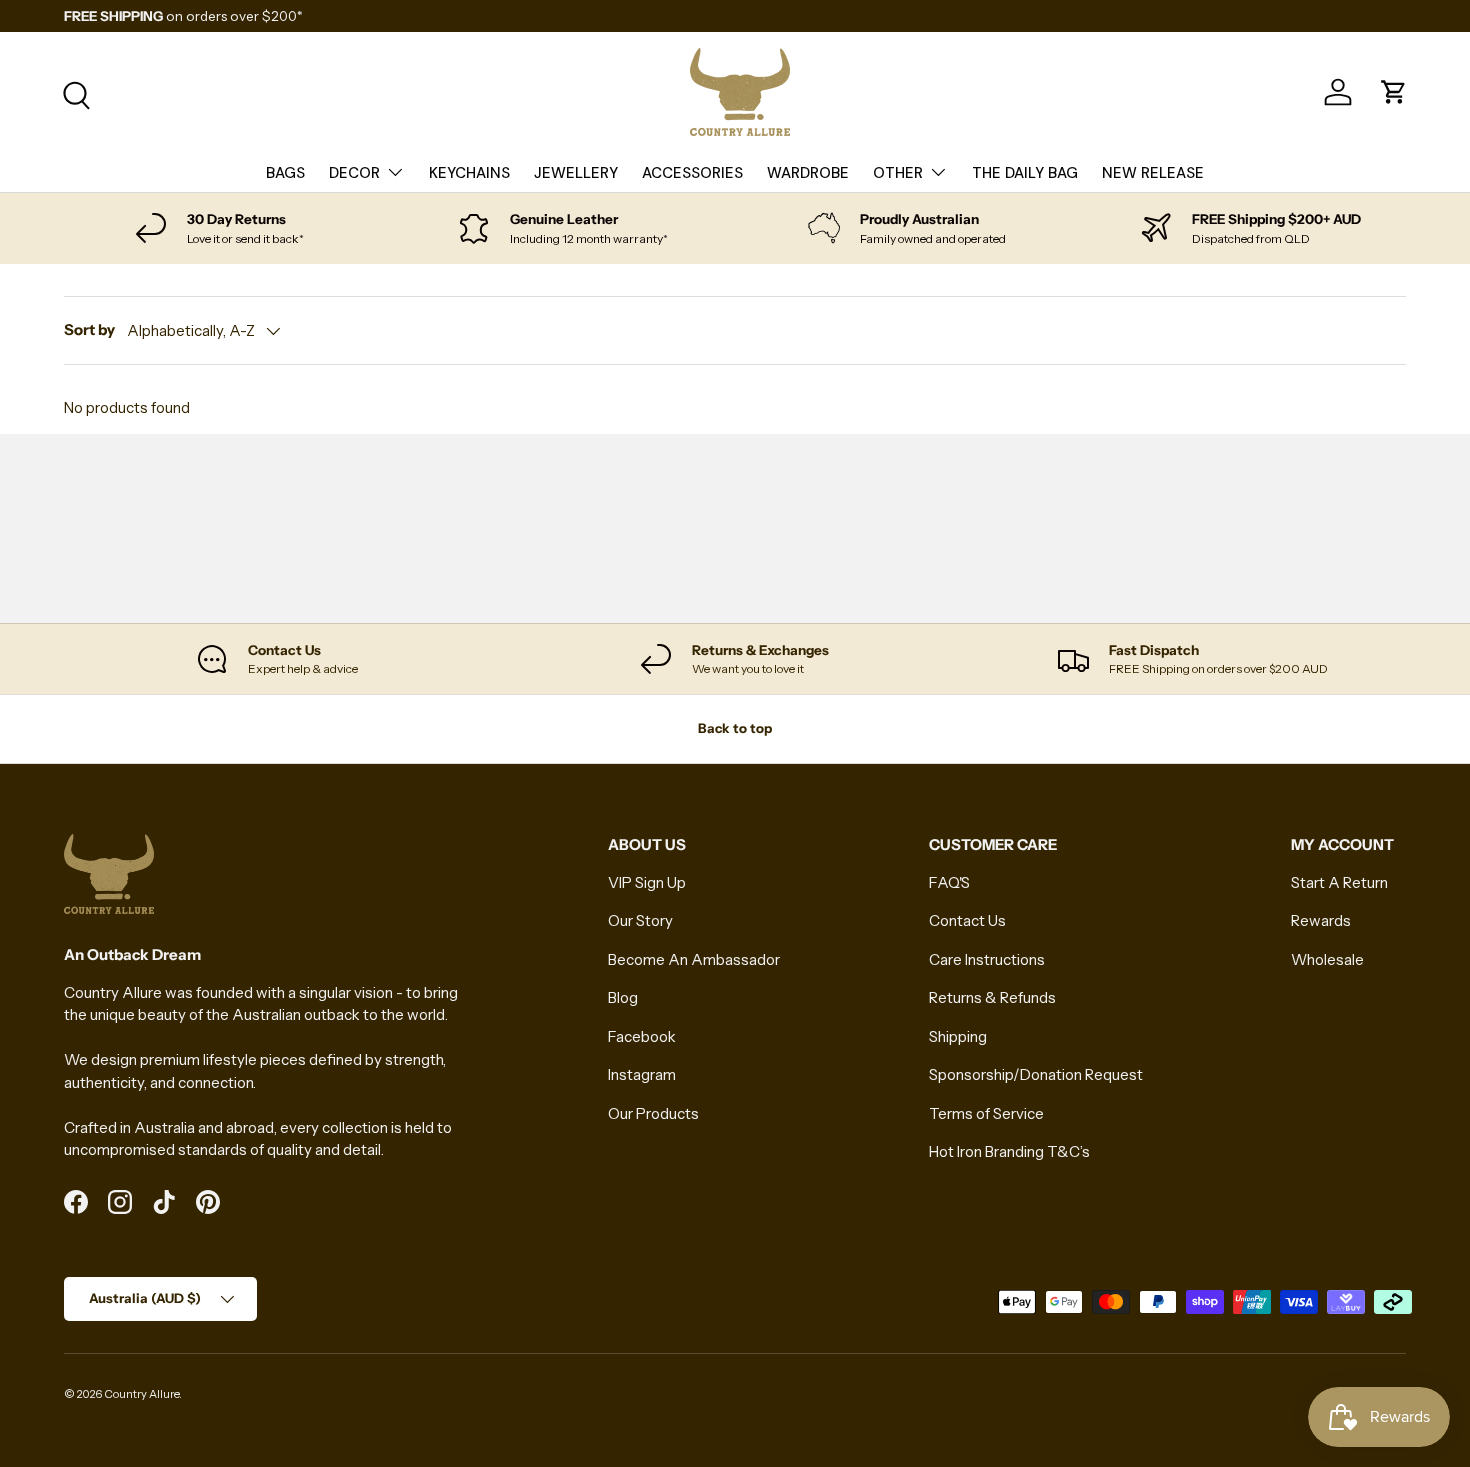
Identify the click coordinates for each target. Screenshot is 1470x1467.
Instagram (642, 1074)
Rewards (1321, 920)
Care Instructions (987, 959)
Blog (623, 997)
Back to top (735, 728)
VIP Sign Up (647, 882)
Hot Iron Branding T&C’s (1009, 1151)
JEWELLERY (576, 173)
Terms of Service (986, 1113)
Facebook (642, 1036)
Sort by (89, 329)
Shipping (958, 1036)
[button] (1394, 92)
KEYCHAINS (469, 173)
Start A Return (1339, 882)
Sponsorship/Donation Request (1036, 1074)
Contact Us (967, 920)
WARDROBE (808, 173)
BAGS (285, 173)
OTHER (898, 173)
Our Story (640, 920)
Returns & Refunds (992, 997)
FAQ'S (949, 882)
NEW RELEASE (1153, 173)
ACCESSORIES (692, 173)
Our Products (653, 1113)
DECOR (354, 173)
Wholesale (1327, 959)
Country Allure (141, 1394)
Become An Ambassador (694, 959)
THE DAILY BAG (1025, 173)
